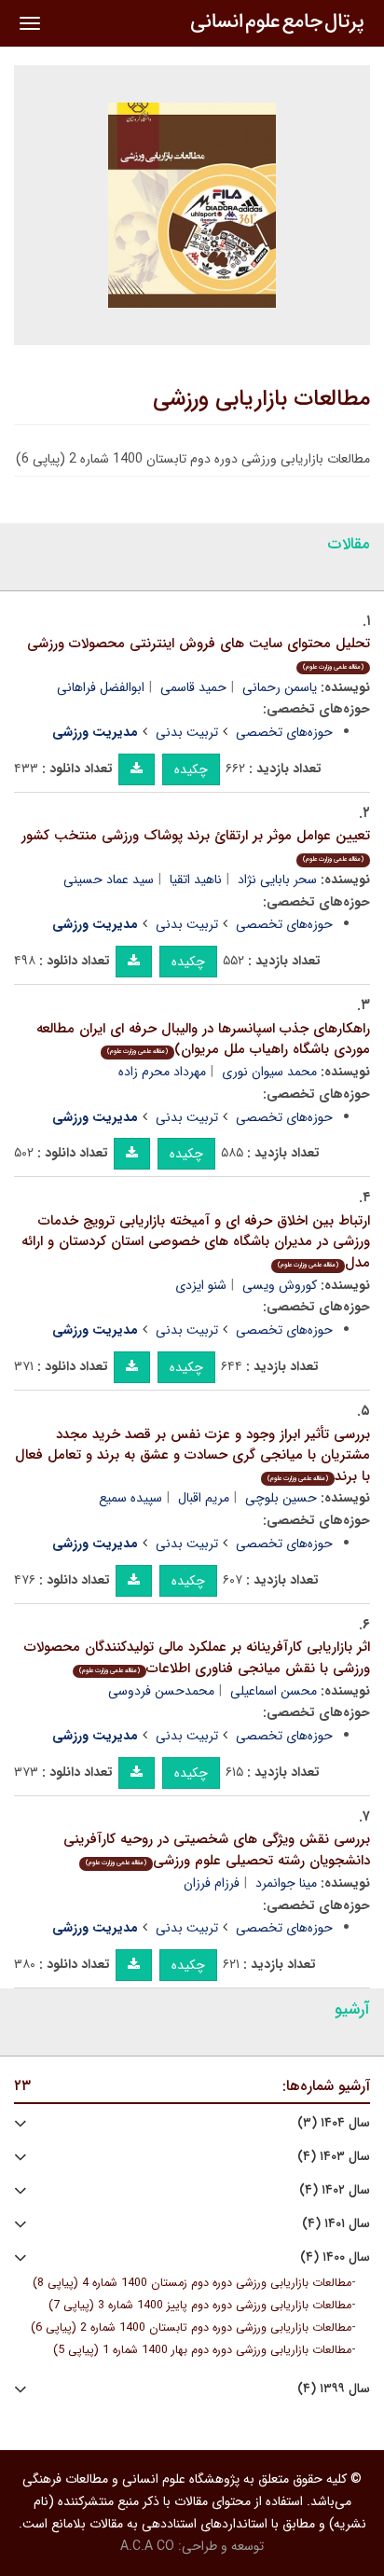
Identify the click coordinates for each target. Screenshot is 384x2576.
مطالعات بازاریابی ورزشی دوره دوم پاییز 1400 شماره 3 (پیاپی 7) (200, 2306)
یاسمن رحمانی (280, 687)
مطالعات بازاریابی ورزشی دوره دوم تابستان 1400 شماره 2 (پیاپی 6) (191, 2328)
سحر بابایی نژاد (277, 879)
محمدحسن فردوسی (161, 1691)
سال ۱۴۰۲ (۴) (335, 2190)
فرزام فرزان (212, 1883)
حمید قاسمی (193, 687)
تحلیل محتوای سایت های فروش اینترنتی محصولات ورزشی (199, 652)
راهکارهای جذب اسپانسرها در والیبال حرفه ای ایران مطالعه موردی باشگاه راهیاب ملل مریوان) (203, 1039)
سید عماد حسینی (109, 879)
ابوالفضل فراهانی (101, 687)
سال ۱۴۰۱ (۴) (336, 2224)
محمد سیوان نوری (269, 1072)
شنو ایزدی (201, 1285)
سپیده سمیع (130, 1498)
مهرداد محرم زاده (162, 1072)
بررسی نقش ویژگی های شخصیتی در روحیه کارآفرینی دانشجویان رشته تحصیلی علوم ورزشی (217, 1850)
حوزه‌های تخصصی (284, 732)
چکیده (191, 769)
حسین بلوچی (281, 1498)
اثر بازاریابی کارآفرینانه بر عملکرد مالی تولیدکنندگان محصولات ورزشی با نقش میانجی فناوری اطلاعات (197, 1658)
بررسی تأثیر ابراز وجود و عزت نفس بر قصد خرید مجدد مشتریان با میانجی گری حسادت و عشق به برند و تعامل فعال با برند (192, 1455)
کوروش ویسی (280, 1285)
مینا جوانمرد (286, 1883)
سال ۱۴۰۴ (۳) (334, 2123)
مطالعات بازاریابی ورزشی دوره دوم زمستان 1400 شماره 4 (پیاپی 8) (192, 2283)
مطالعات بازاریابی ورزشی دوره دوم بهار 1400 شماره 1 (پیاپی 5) (202, 2350)
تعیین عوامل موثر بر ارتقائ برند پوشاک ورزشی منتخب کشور (196, 845)
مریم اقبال (204, 1498)
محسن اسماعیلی (274, 1691)
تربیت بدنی (187, 732)
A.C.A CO (147, 2546)
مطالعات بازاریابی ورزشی (261, 399)
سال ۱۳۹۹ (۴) (334, 2389)
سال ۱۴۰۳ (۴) (334, 2157)
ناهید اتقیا (196, 879)
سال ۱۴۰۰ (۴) (335, 2257)
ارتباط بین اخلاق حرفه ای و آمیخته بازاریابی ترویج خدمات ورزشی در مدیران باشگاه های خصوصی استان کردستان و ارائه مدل (196, 1242)
